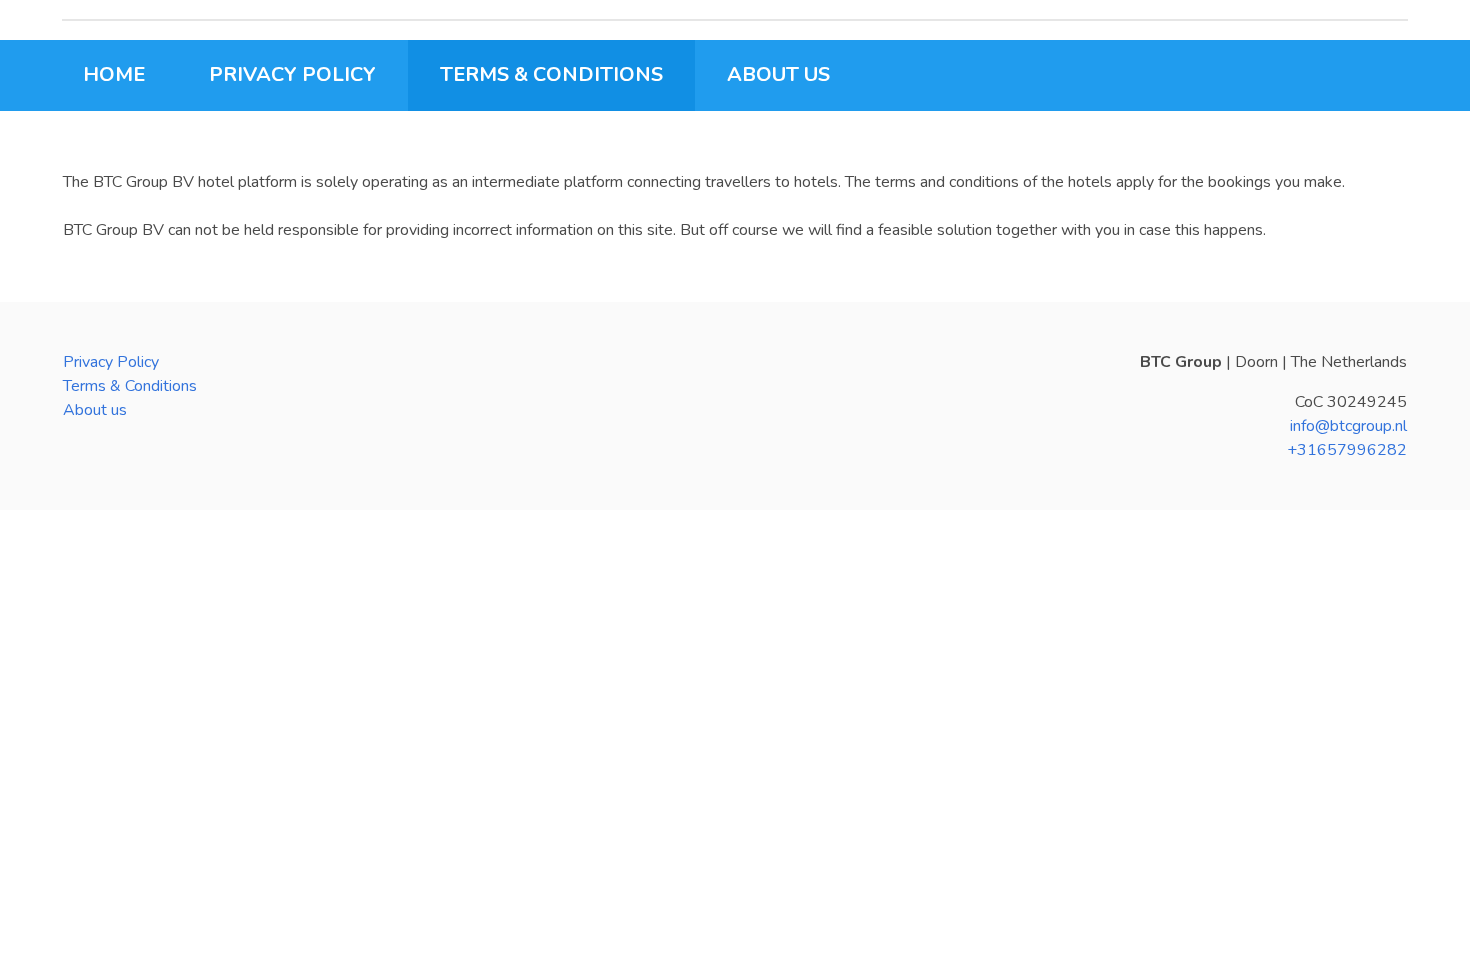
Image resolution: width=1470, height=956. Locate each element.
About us (95, 410)
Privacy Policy (111, 362)
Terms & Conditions (130, 386)
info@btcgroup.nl (1348, 426)
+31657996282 (1347, 450)
